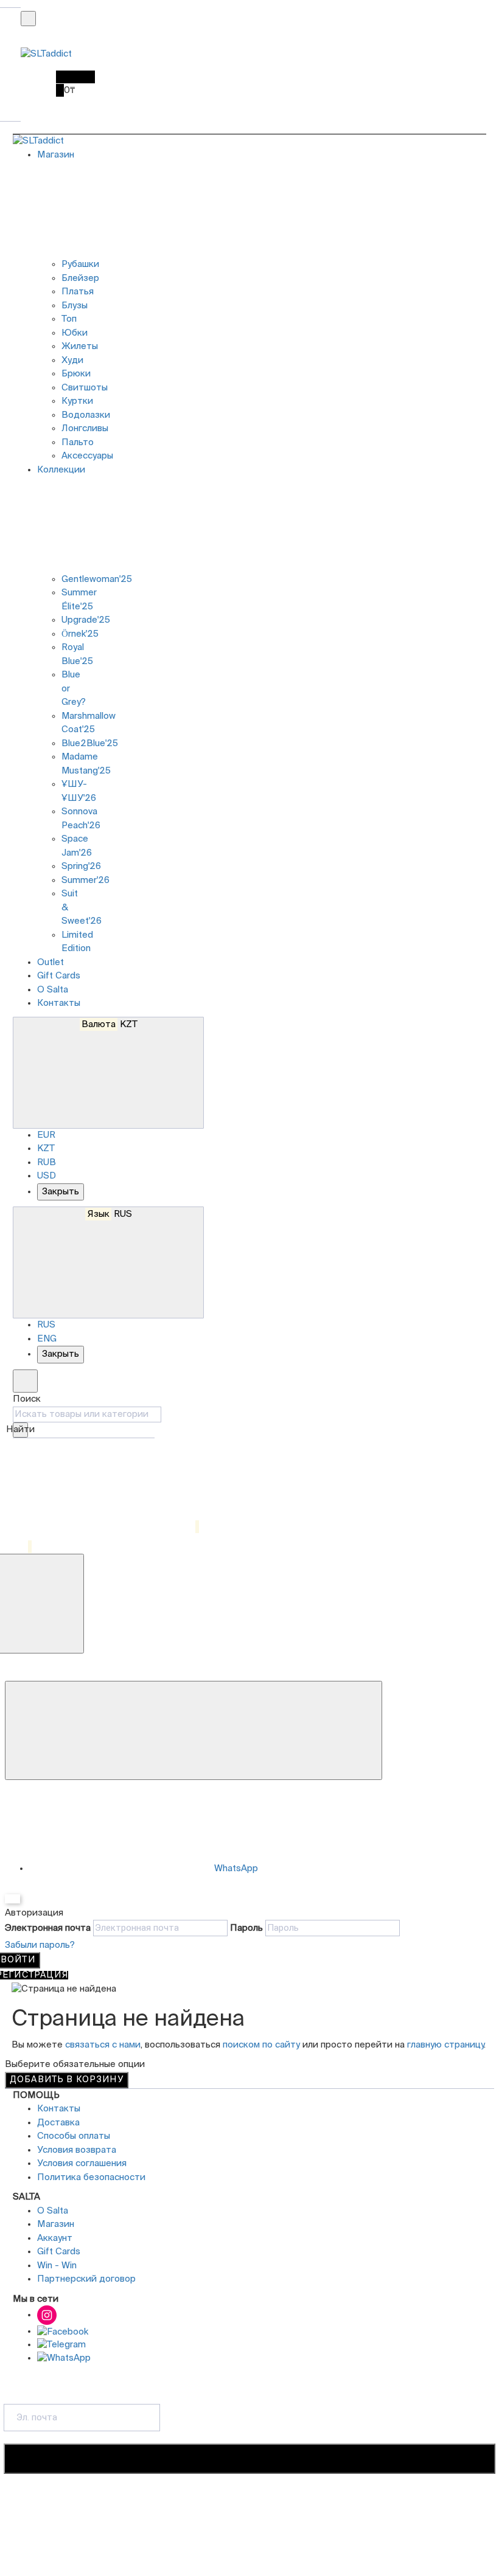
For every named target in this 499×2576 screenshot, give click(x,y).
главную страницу (445, 2045)
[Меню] (28, 19)
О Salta (53, 990)
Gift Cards (59, 976)
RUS (110, 1214)
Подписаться (249, 2459)
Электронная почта (48, 1928)
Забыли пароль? (40, 1945)
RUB (47, 1162)
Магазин (56, 2224)
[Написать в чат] (194, 1731)
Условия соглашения (82, 2163)
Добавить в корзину (67, 2080)
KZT (110, 1024)
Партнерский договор (86, 2279)
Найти (20, 1429)
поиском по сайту (261, 2045)
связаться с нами (103, 2045)
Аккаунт (55, 2238)
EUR (46, 1135)
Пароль (246, 1928)
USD (47, 1176)
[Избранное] (22, 1547)
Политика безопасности (91, 2177)
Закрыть (61, 1192)
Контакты (59, 1003)
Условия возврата (77, 2150)
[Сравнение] (106, 1527)
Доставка (58, 2123)
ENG (47, 1339)
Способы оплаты (74, 2136)
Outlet (51, 962)
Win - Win (57, 2266)
